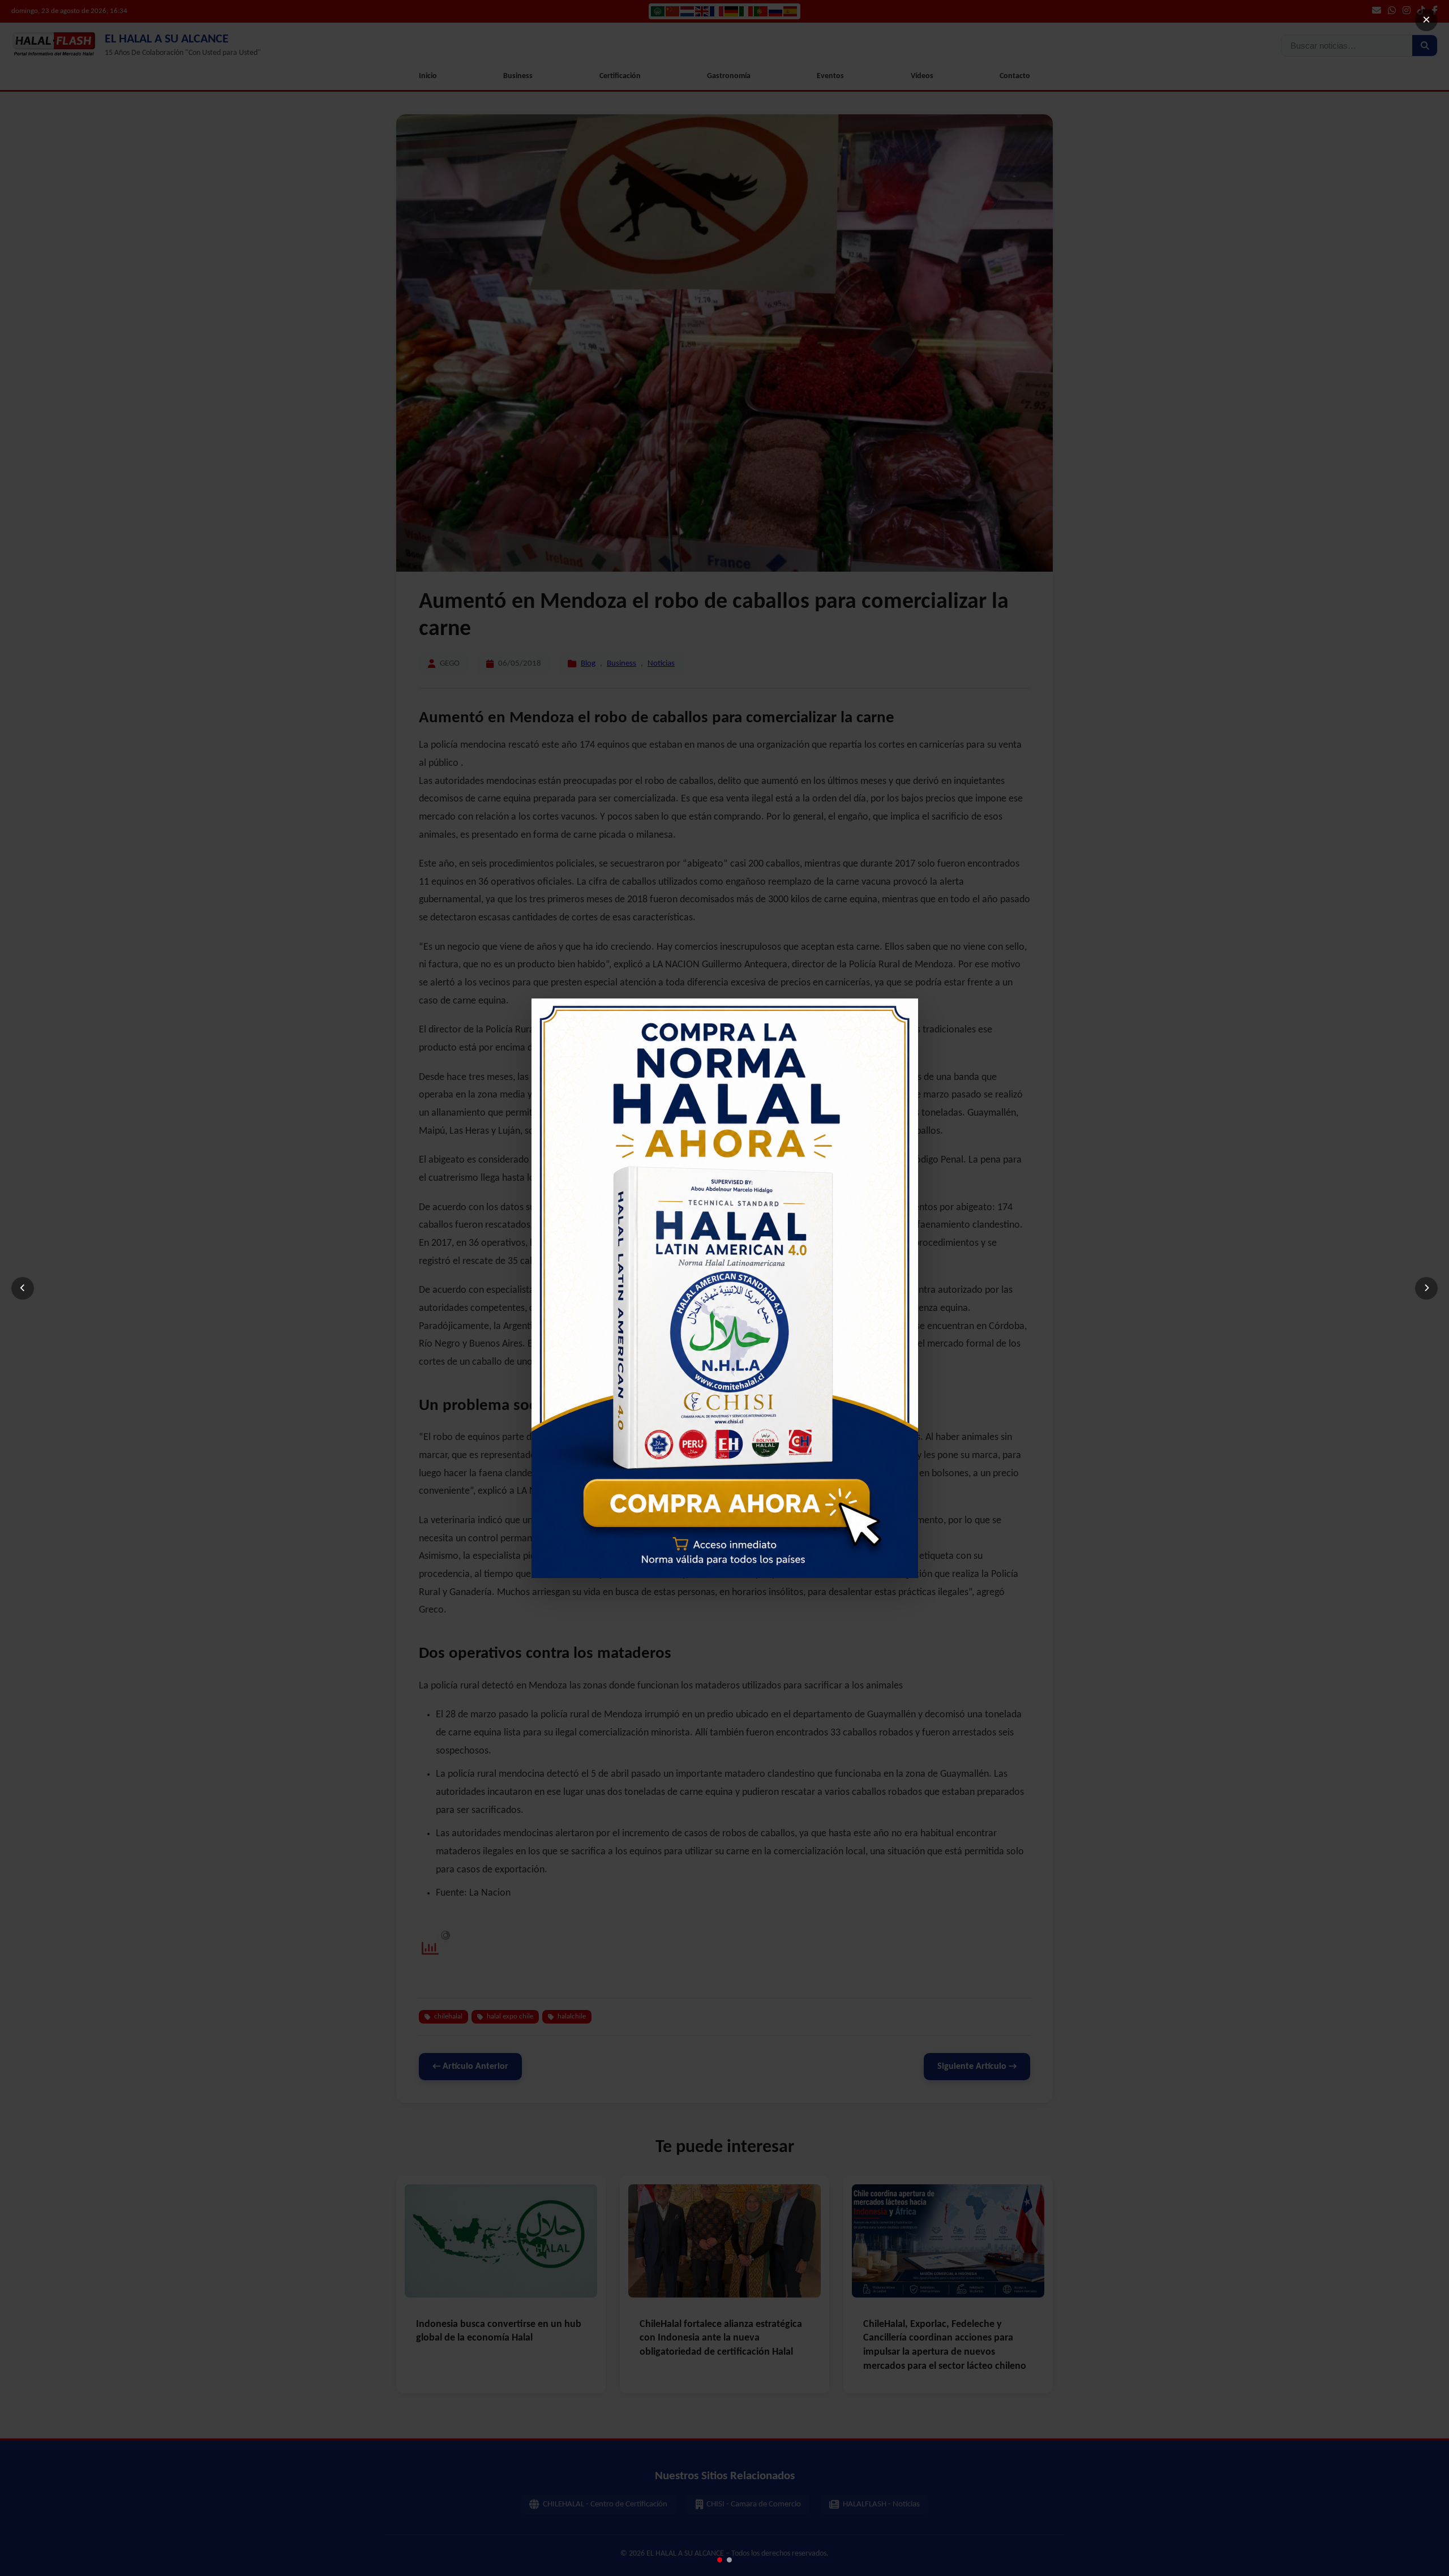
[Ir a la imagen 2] (729, 2560)
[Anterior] (23, 1288)
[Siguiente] (1426, 1288)
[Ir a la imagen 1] (720, 2560)
